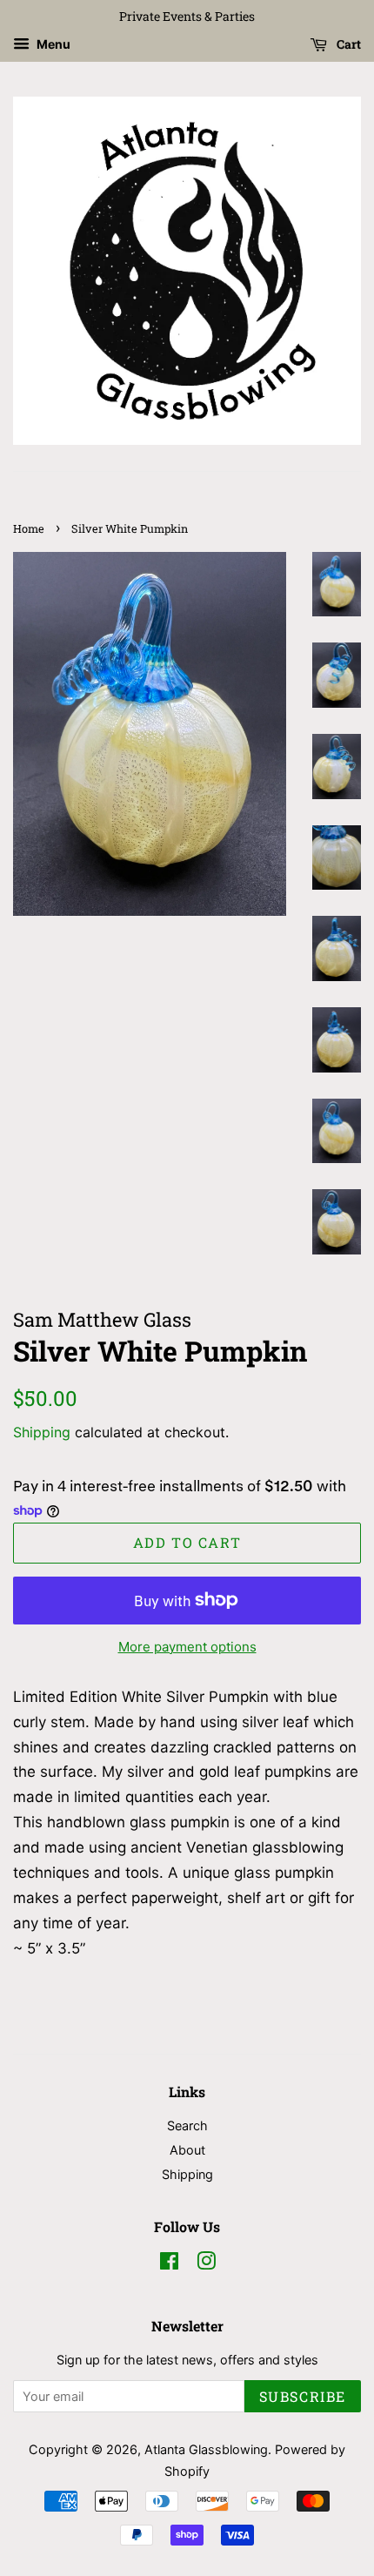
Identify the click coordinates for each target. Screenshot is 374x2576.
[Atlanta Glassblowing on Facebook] (169, 2264)
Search (187, 2125)
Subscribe (303, 2396)
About (187, 2150)
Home (29, 528)
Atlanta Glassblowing (206, 2449)
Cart (347, 44)
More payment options (187, 1647)
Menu (52, 44)
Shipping (42, 1432)
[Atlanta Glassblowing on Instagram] (206, 2264)
